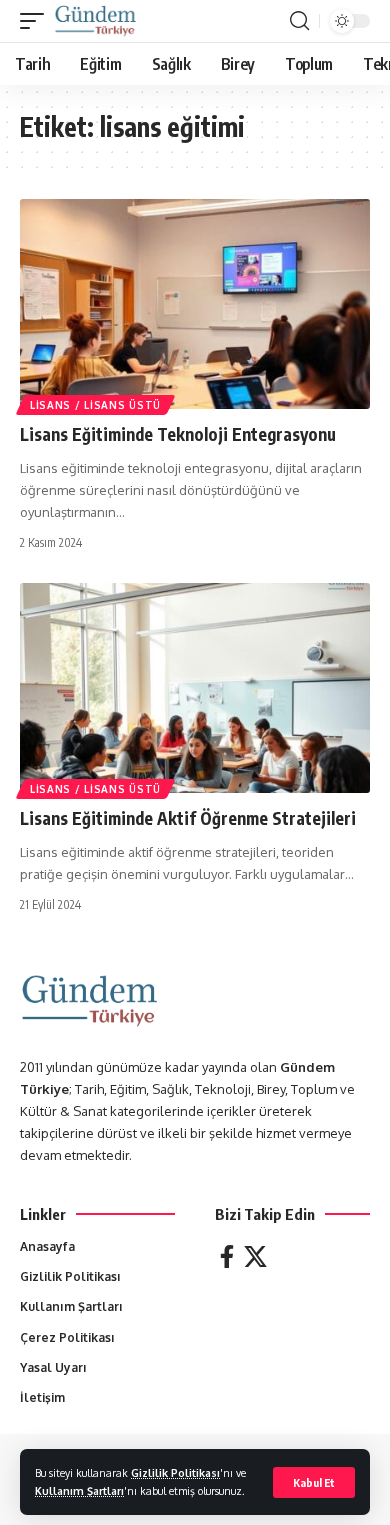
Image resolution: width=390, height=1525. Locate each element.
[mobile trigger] (37, 21)
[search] (299, 21)
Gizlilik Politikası (175, 1472)
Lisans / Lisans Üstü (95, 405)
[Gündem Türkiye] (95, 21)
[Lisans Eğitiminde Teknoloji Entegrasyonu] (195, 304)
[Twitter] (255, 1256)
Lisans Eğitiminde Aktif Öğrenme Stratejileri (188, 818)
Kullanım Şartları (79, 1490)
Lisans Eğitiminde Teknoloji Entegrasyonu (178, 434)
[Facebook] (227, 1256)
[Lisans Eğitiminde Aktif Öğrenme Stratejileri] (195, 688)
